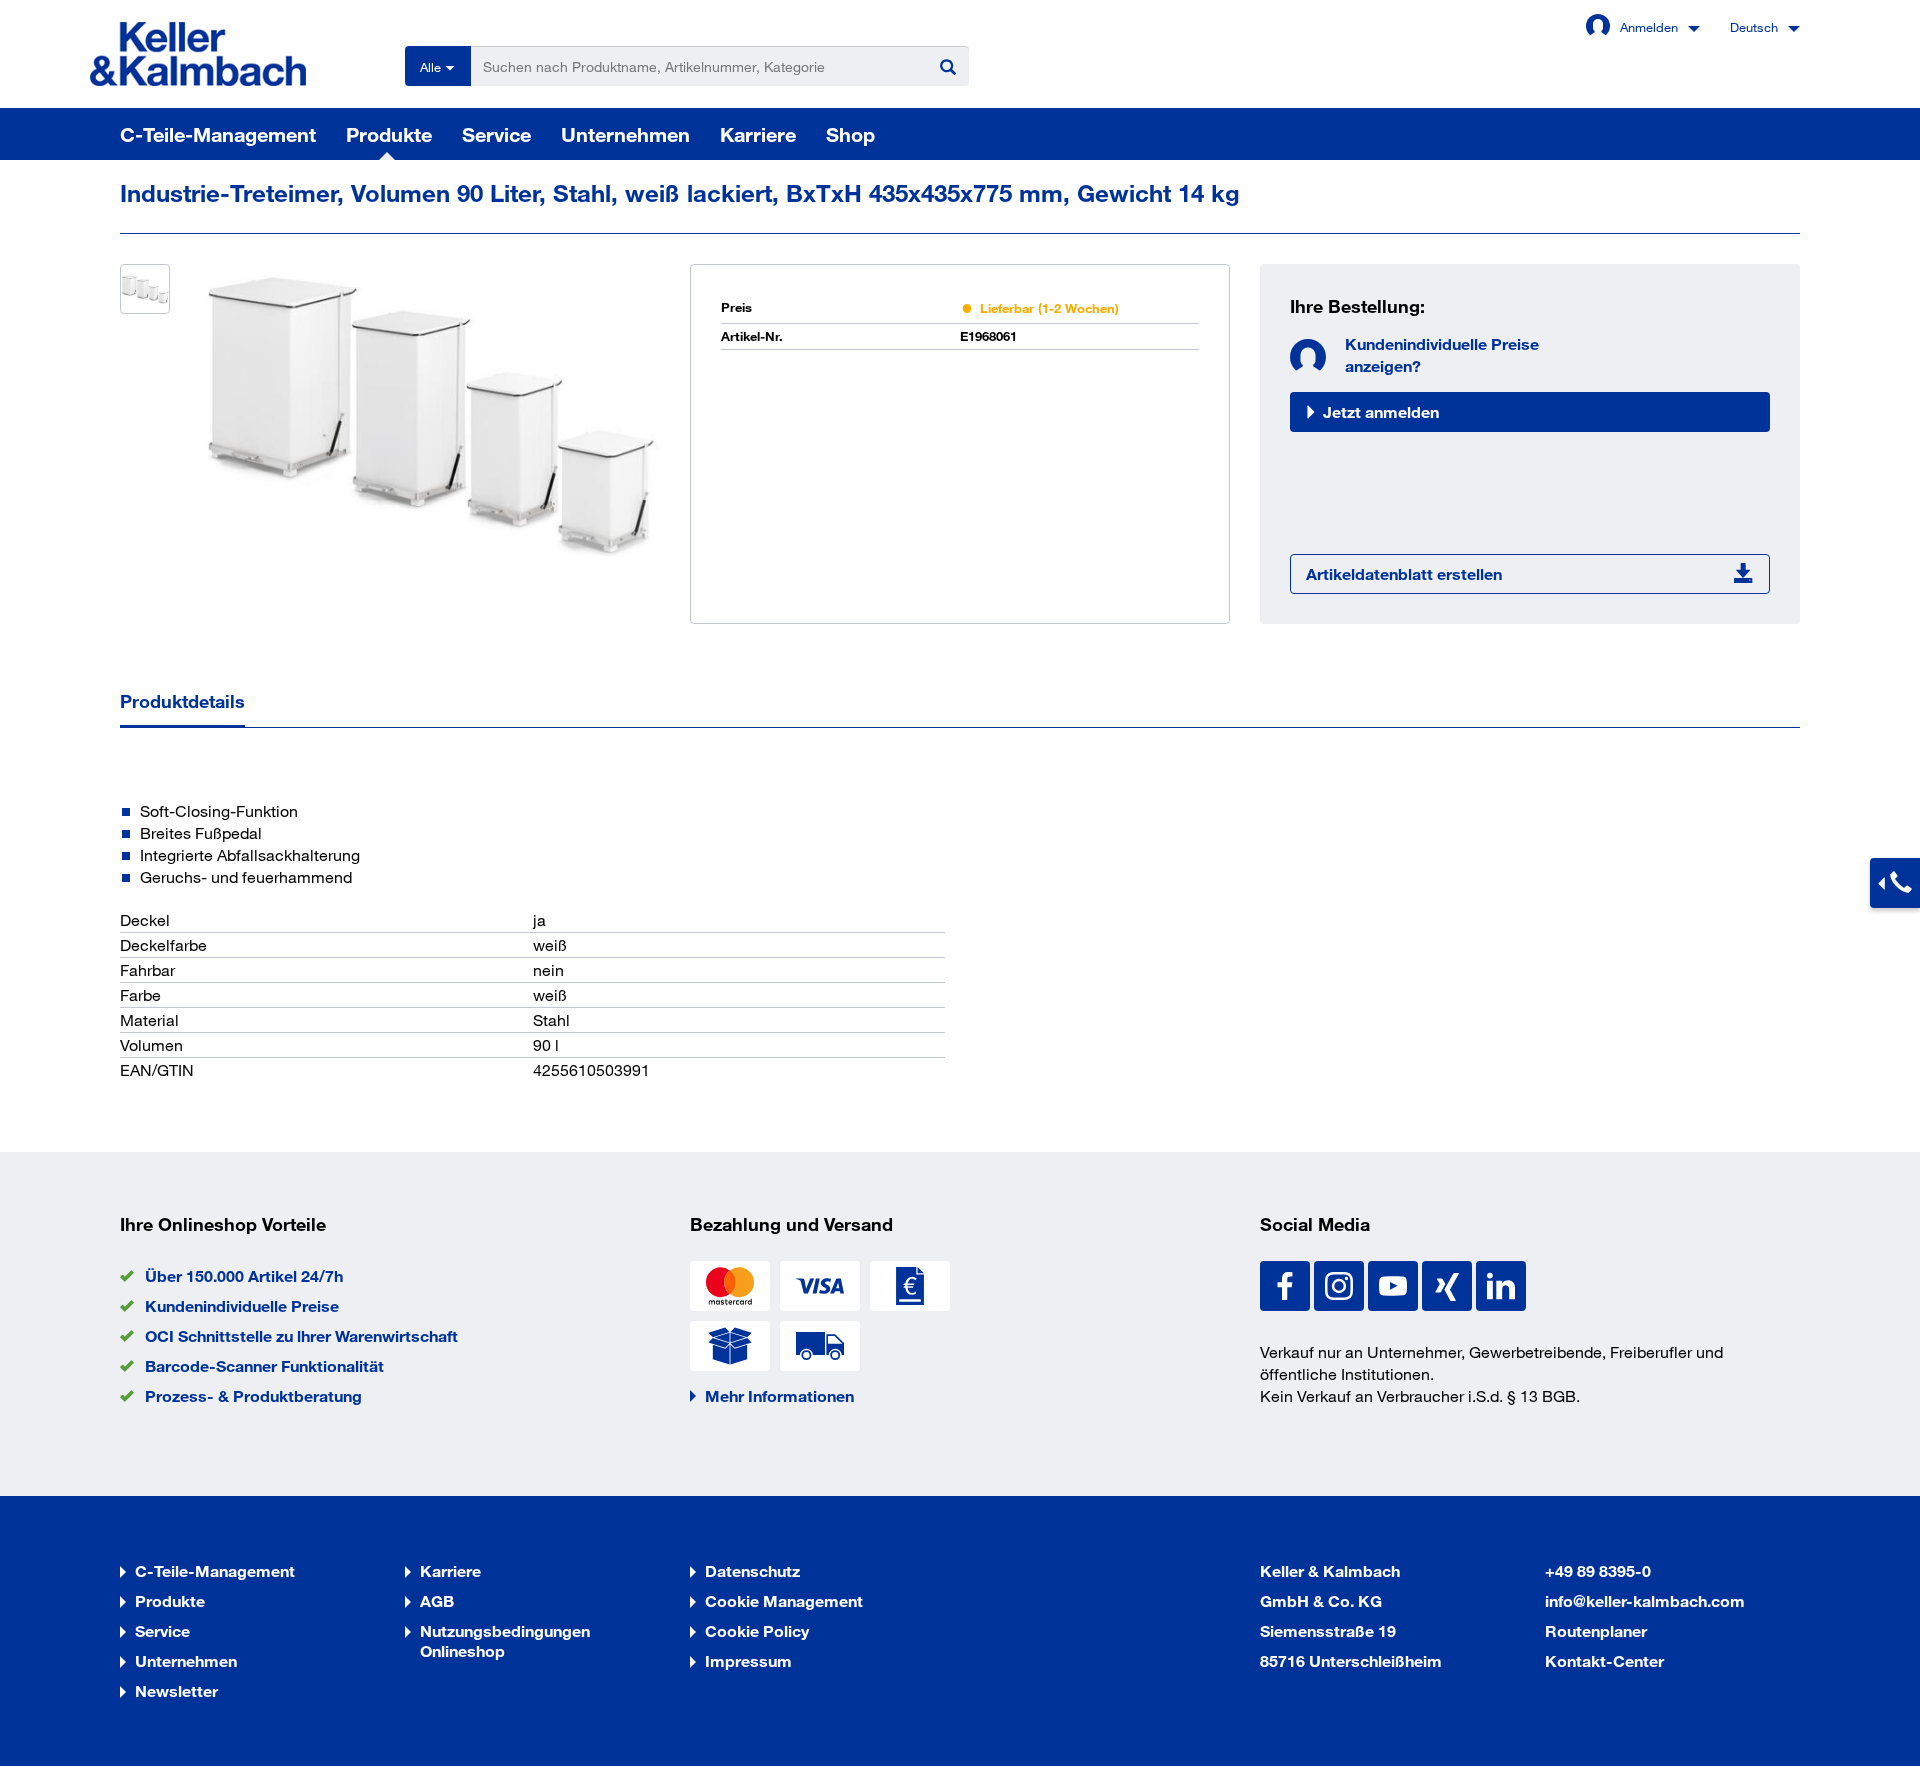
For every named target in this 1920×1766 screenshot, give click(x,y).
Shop (850, 134)
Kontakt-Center (1604, 1660)
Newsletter (176, 1690)
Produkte (389, 134)
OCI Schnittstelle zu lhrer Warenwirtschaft (301, 1335)
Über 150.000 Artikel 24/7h (244, 1275)
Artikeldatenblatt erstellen (1404, 573)
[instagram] (1341, 1283)
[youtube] (1395, 1283)
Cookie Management (784, 1600)
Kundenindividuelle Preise (242, 1305)
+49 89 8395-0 (1598, 1570)
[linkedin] (1501, 1283)
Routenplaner (1596, 1630)
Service (496, 134)
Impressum (748, 1660)
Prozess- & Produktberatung (253, 1395)
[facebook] (1287, 1283)
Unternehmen (625, 134)
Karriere (758, 134)
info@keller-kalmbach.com (1645, 1600)
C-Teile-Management (218, 134)
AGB (437, 1600)
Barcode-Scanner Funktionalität (264, 1365)
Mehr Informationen (779, 1395)
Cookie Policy (757, 1630)
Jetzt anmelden (1381, 411)
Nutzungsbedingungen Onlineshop (505, 1640)
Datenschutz (752, 1570)
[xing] (1449, 1283)
